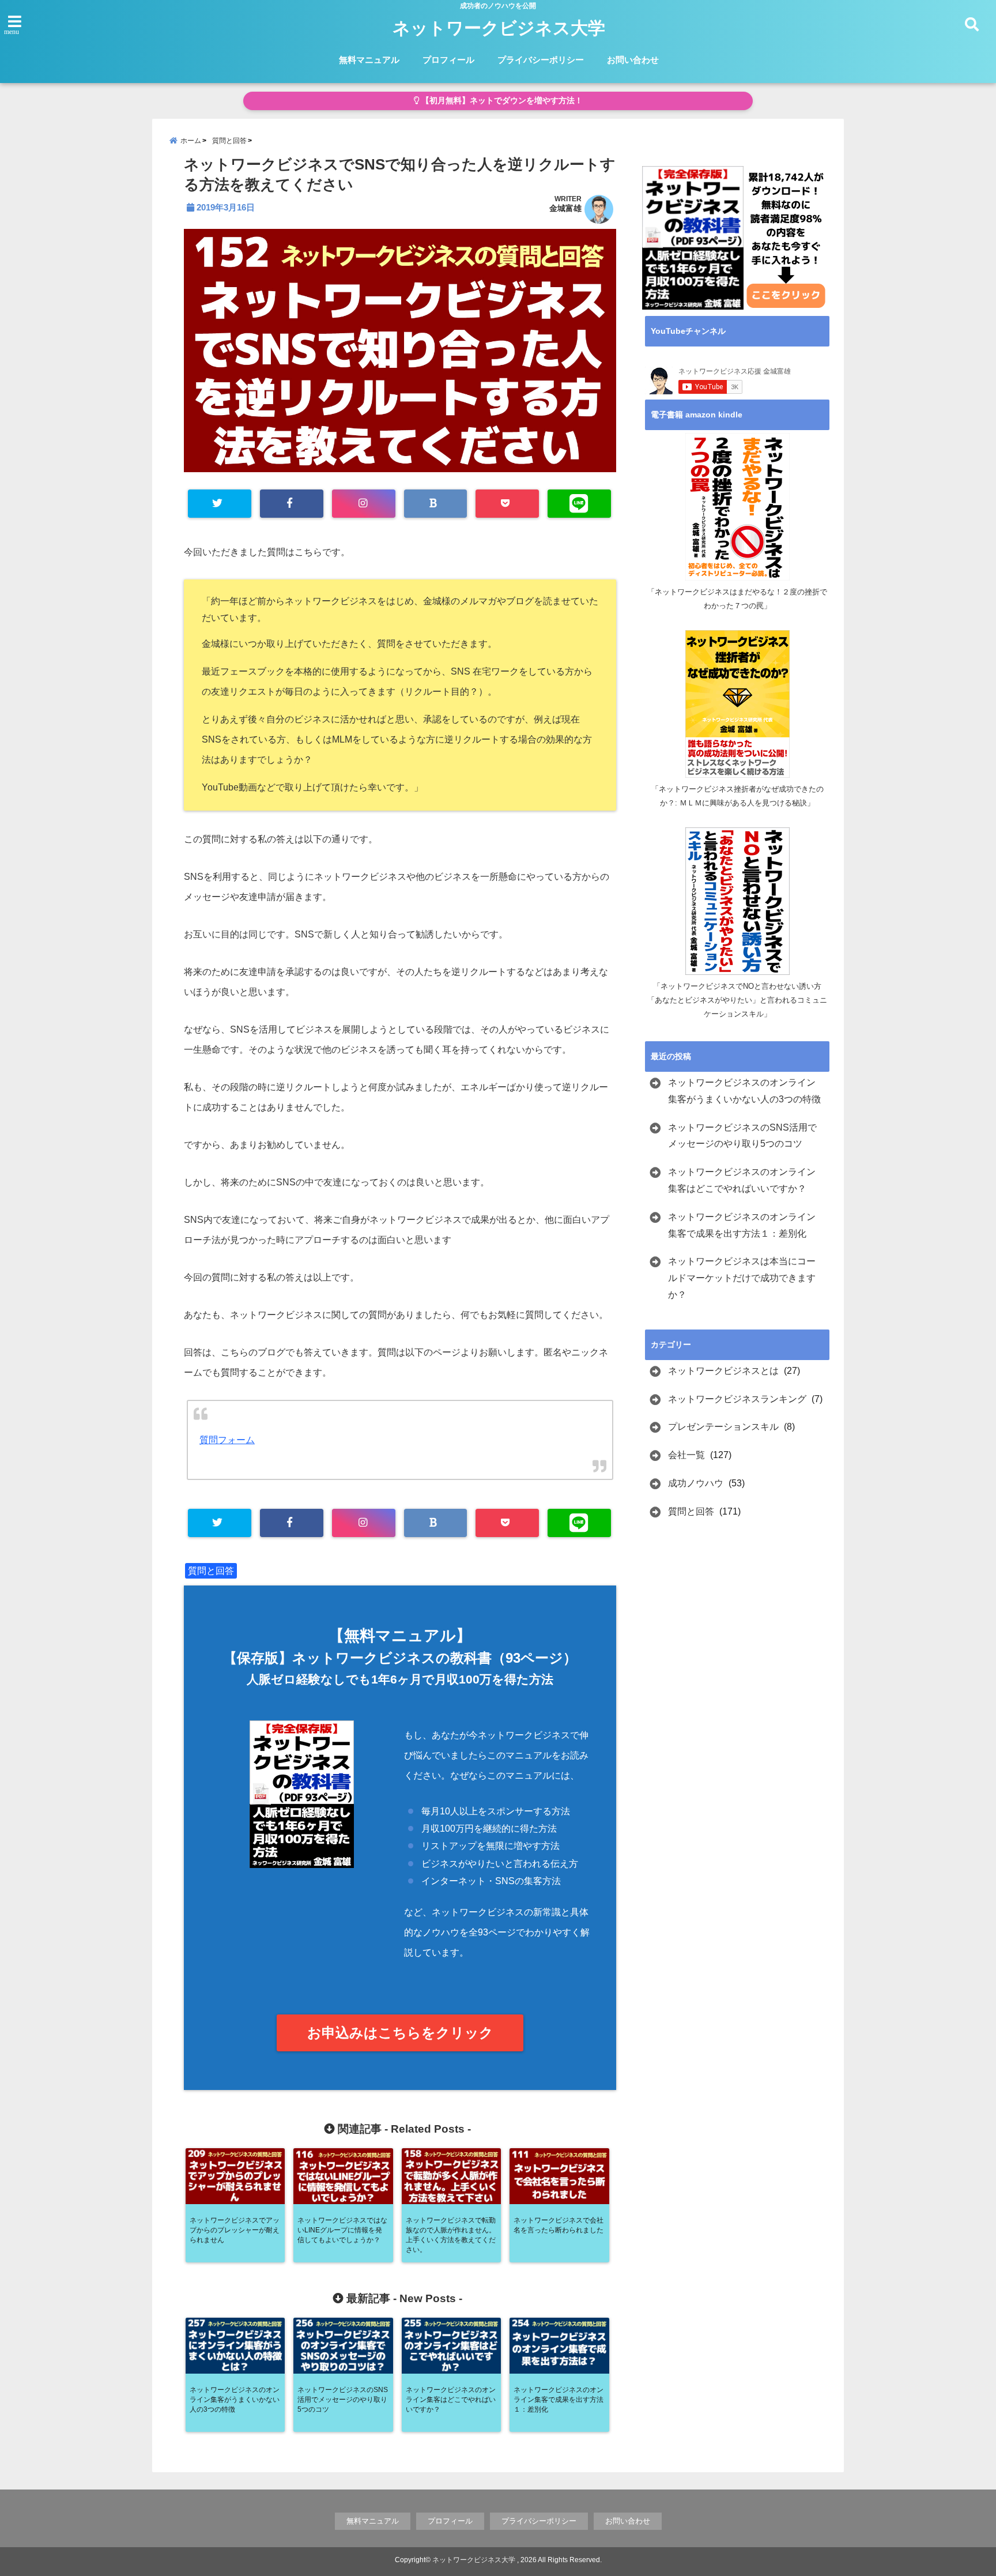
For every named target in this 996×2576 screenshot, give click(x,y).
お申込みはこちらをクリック (400, 2033)
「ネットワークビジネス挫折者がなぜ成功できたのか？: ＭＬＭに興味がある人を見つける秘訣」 (737, 796)
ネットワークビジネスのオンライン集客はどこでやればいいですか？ (742, 1180)
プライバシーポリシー (541, 60)
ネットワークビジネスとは (723, 1371)
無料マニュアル (369, 60)
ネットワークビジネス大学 (499, 28)
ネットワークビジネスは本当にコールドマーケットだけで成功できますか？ (742, 1278)
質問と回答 (211, 1571)
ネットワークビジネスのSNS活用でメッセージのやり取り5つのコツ (742, 1136)
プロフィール (448, 60)
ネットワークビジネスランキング (737, 1399)
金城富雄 (565, 208)
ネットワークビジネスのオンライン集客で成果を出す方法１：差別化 (742, 1225)
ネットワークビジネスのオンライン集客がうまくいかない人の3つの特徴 (744, 1091)
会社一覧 (686, 1455)
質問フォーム (227, 1440)
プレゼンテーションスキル (723, 1427)
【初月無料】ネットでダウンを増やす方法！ (501, 101)
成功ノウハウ (696, 1483)
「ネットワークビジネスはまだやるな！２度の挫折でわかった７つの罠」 (737, 599)
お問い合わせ (633, 60)
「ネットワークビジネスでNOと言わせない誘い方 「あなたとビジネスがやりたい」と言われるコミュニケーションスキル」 (738, 1000)
